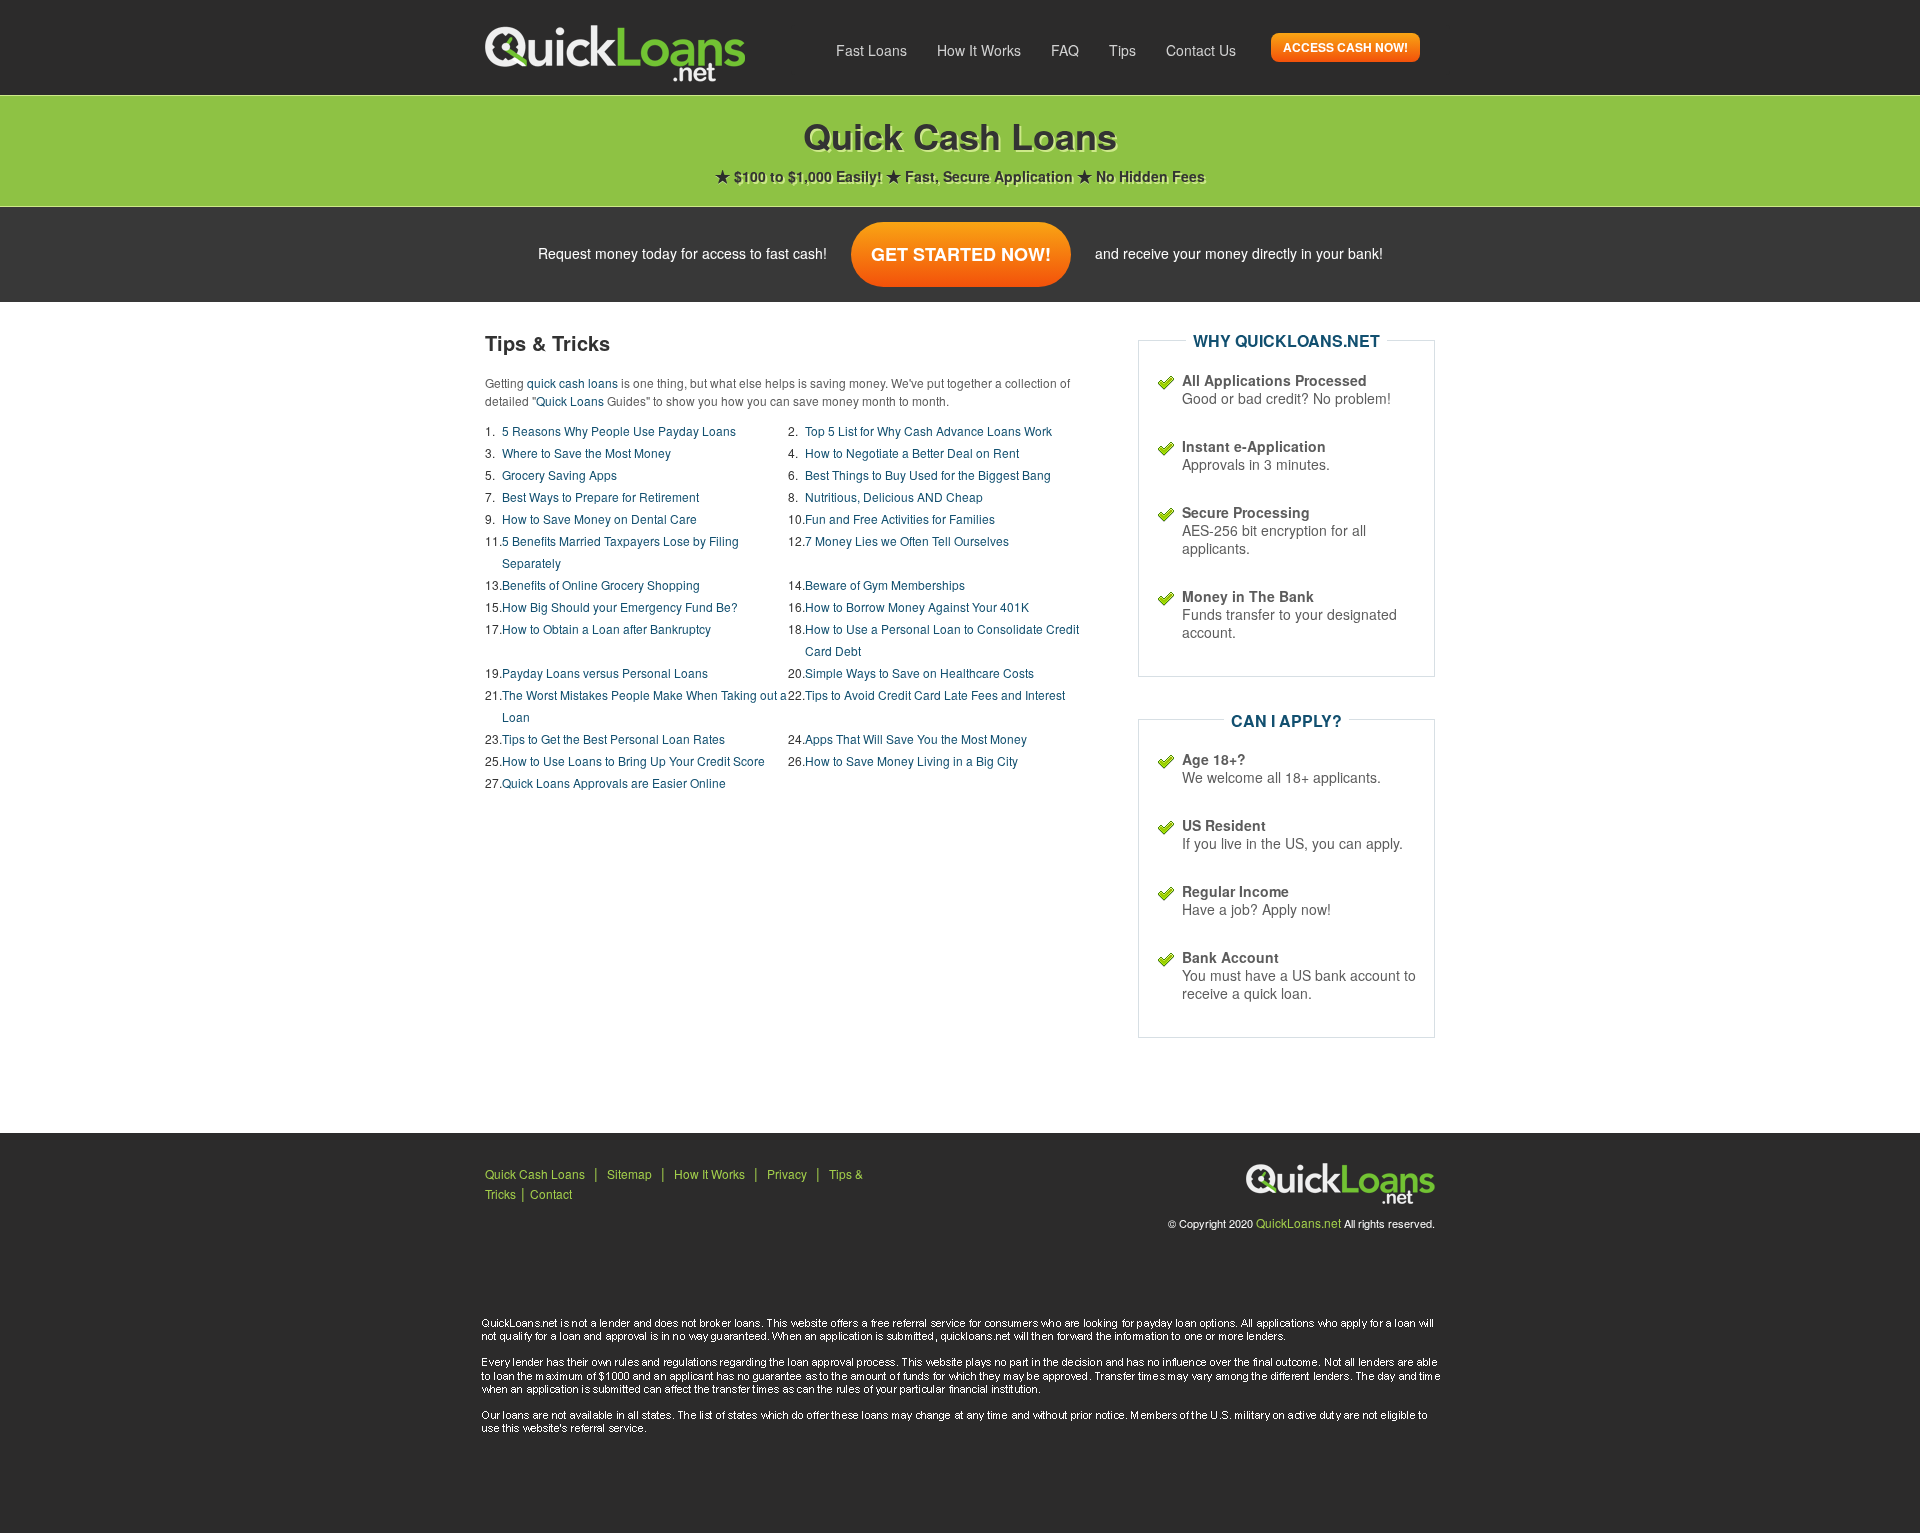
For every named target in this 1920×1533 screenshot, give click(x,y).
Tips (1122, 50)
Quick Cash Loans (535, 1173)
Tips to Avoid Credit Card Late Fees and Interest (935, 694)
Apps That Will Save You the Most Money (916, 738)
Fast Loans (871, 50)
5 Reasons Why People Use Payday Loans (619, 430)
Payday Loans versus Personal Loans (605, 672)
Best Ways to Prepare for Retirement (600, 496)
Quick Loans (570, 400)
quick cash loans (572, 382)
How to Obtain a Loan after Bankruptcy (606, 628)
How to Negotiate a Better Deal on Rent (912, 452)
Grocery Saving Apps (559, 474)
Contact (551, 1193)
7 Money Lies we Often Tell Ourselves (907, 540)
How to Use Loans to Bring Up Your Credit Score (633, 760)
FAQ (1065, 50)
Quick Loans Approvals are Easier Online (614, 782)
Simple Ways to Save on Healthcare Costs (919, 672)
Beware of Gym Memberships (885, 584)
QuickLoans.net (1298, 1222)
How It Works (979, 50)
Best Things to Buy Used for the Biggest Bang (928, 474)
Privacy (787, 1173)
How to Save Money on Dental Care (599, 518)
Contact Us (1201, 50)
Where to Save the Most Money (586, 452)
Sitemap (629, 1173)
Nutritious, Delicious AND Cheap (894, 496)
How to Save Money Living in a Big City (911, 760)
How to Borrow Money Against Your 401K (917, 606)
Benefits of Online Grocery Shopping (601, 584)
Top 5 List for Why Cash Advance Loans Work (928, 430)
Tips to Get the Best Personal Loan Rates (613, 738)
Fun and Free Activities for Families (900, 518)
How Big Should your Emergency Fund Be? (620, 606)
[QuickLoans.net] (615, 51)
